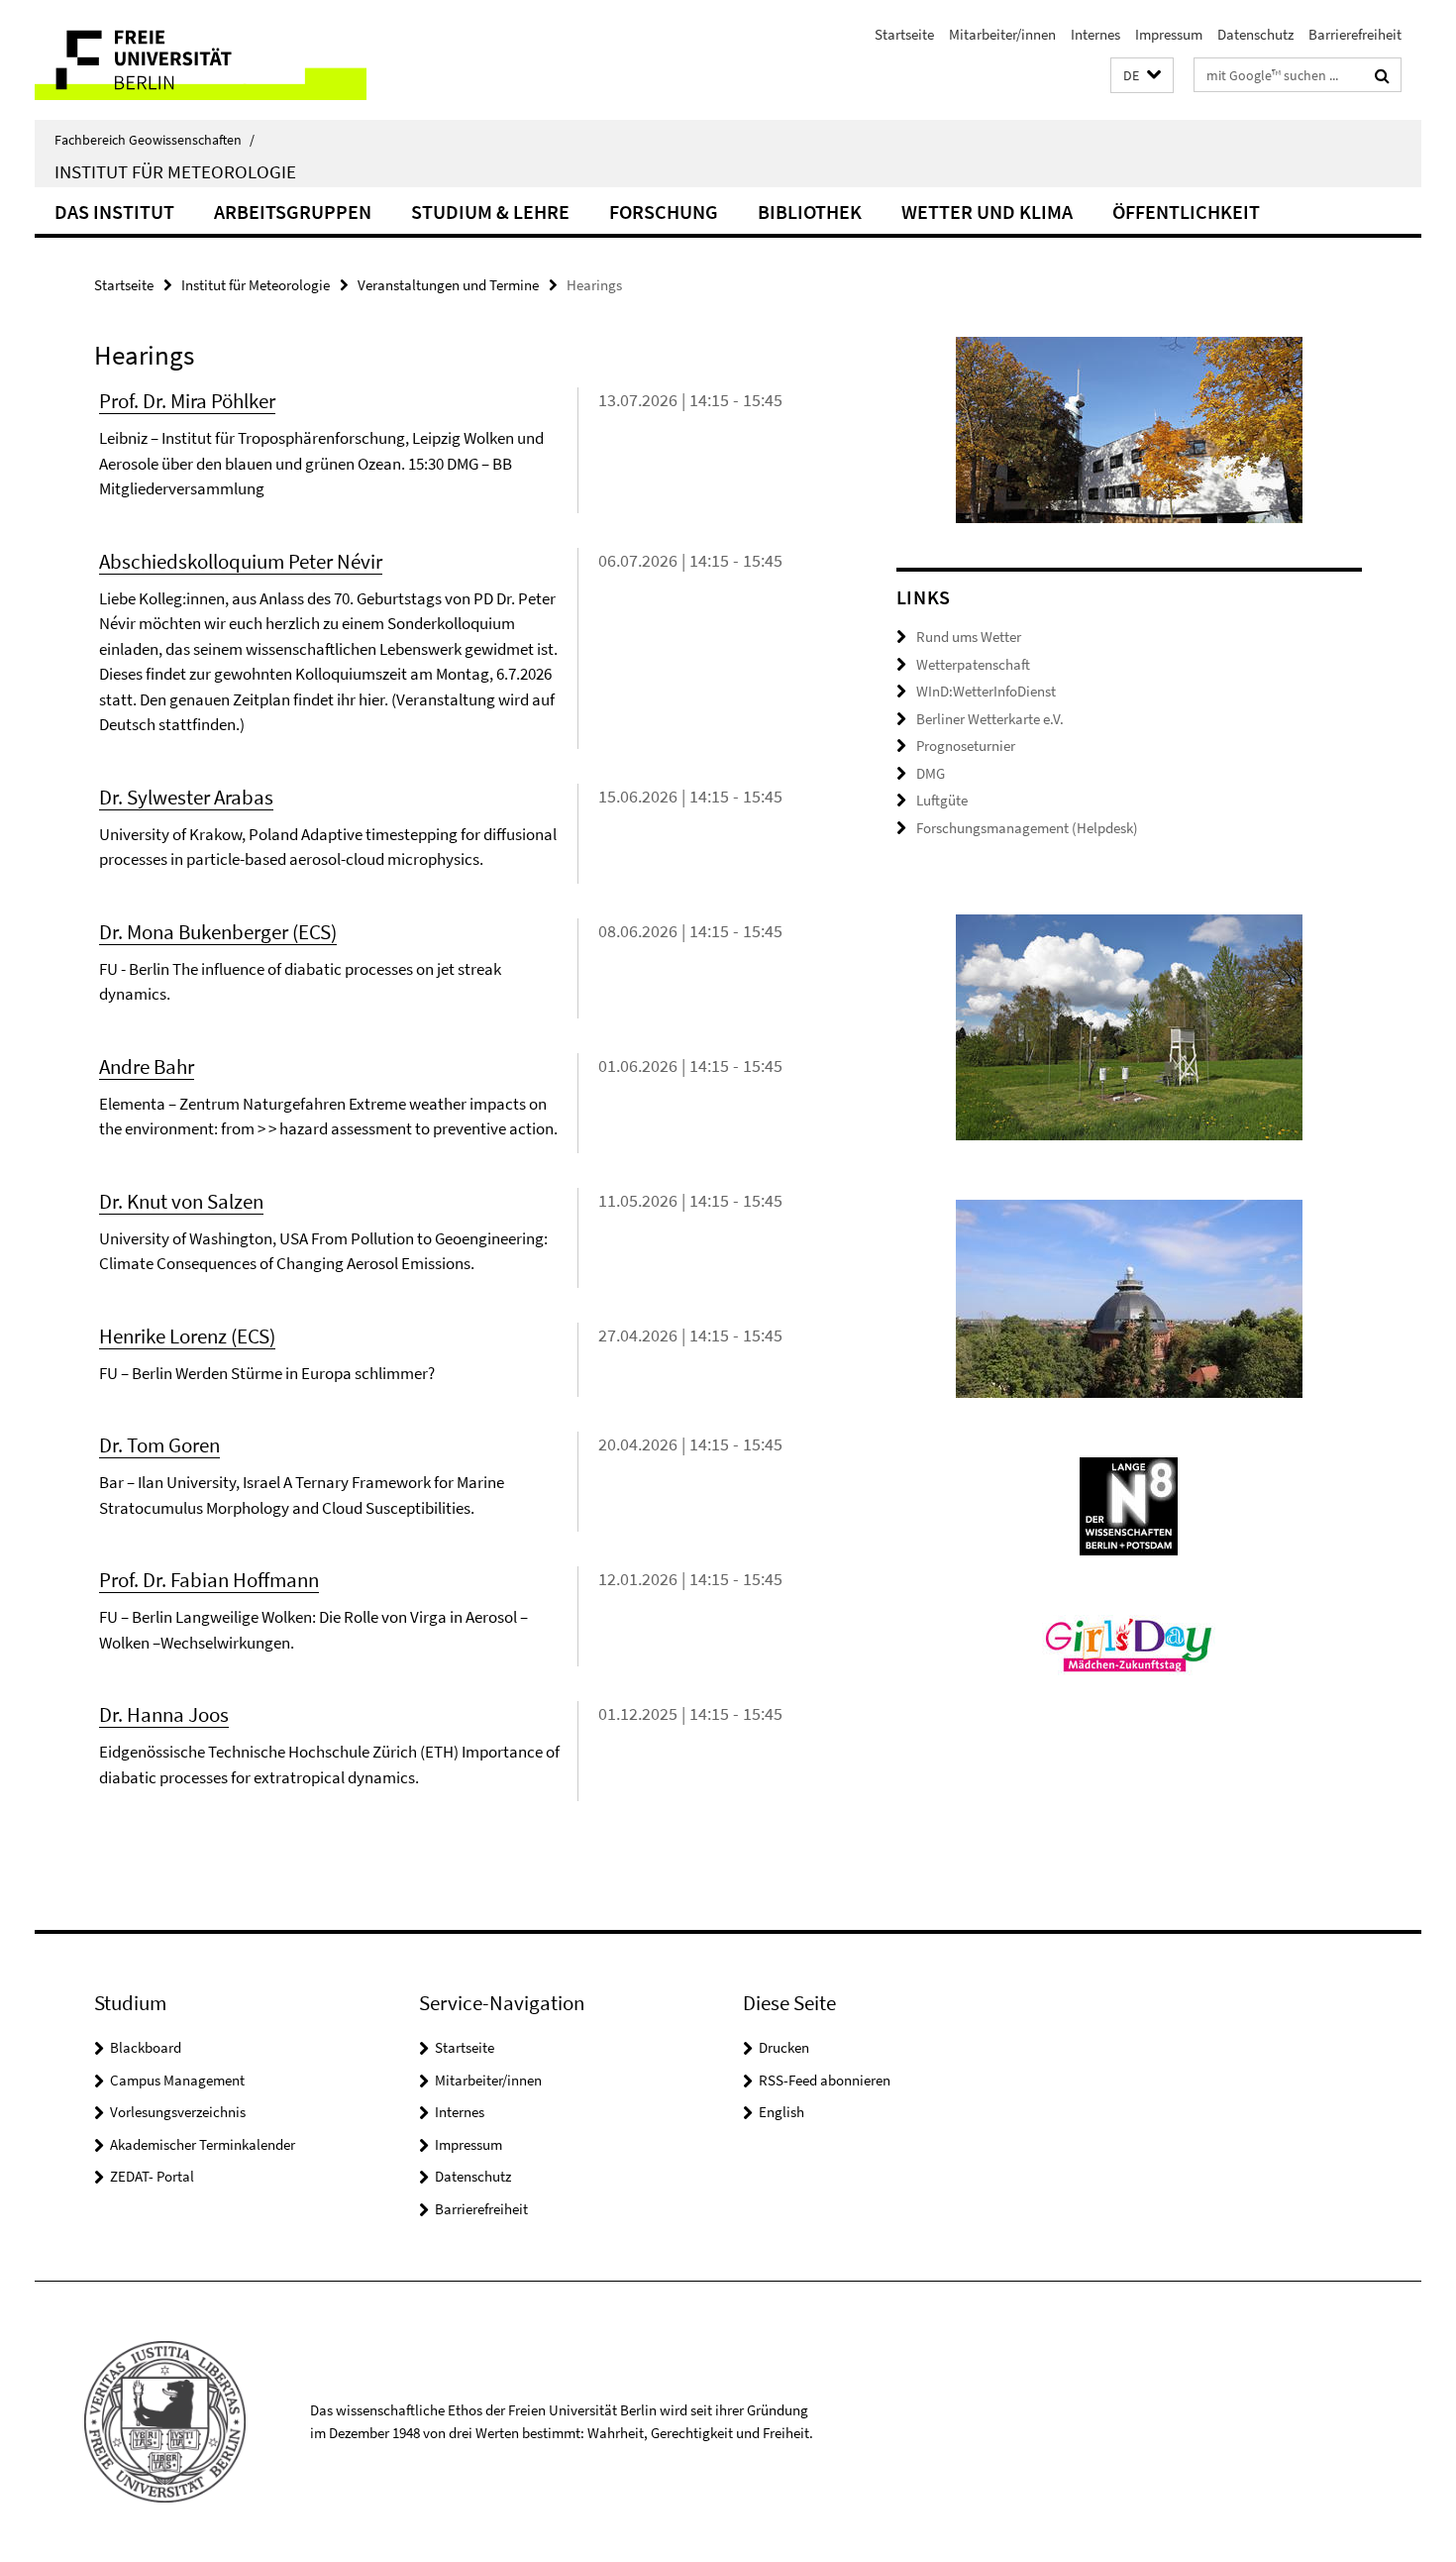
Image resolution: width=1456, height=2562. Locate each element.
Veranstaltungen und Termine (448, 285)
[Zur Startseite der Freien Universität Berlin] (201, 60)
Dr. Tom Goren (159, 1445)
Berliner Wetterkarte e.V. (990, 719)
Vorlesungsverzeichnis (178, 2112)
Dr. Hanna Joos (164, 1714)
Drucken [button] (784, 2047)
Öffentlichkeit (1186, 212)
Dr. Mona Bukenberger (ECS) (218, 932)
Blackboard (146, 2047)
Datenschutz (1255, 34)
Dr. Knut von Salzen (181, 1201)
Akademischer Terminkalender (203, 2144)
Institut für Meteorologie (175, 171)
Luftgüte (942, 800)
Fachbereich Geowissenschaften (155, 140)
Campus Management (177, 2080)
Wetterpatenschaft (973, 664)
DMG (931, 773)
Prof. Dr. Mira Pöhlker (187, 401)
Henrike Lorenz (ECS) (187, 1336)
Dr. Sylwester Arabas (186, 797)
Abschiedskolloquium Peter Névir (241, 561)
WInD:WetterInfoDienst (986, 691)
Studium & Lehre (490, 212)
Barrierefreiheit (1355, 34)
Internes (1095, 34)
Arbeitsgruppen (293, 212)
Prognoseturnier (966, 746)
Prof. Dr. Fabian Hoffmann (209, 1580)
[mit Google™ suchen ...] (1382, 75)
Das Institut (114, 212)
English (781, 2112)
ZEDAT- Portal (152, 2176)
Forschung (664, 212)
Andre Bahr (147, 1067)
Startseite (904, 34)
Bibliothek (810, 212)
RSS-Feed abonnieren (825, 2080)
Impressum (1169, 34)
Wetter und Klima (987, 212)
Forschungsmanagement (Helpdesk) (1027, 828)
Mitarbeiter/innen (1002, 34)
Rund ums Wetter (969, 637)
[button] (1142, 76)
